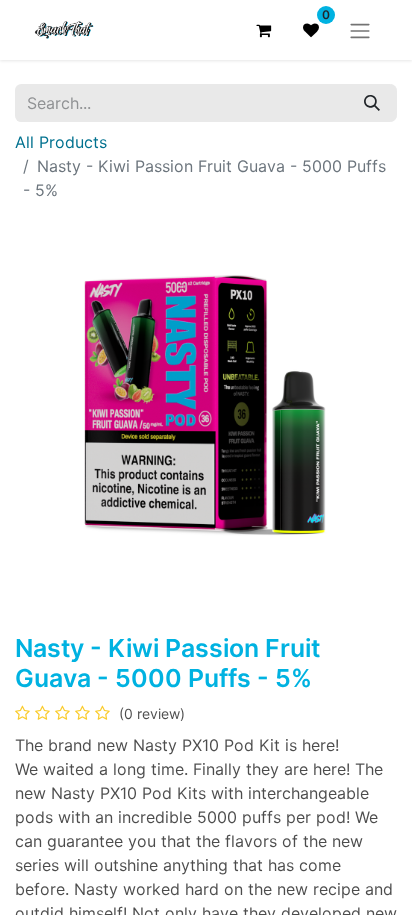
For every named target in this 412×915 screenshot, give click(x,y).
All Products (61, 142)
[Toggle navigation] (360, 30)
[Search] (372, 103)
